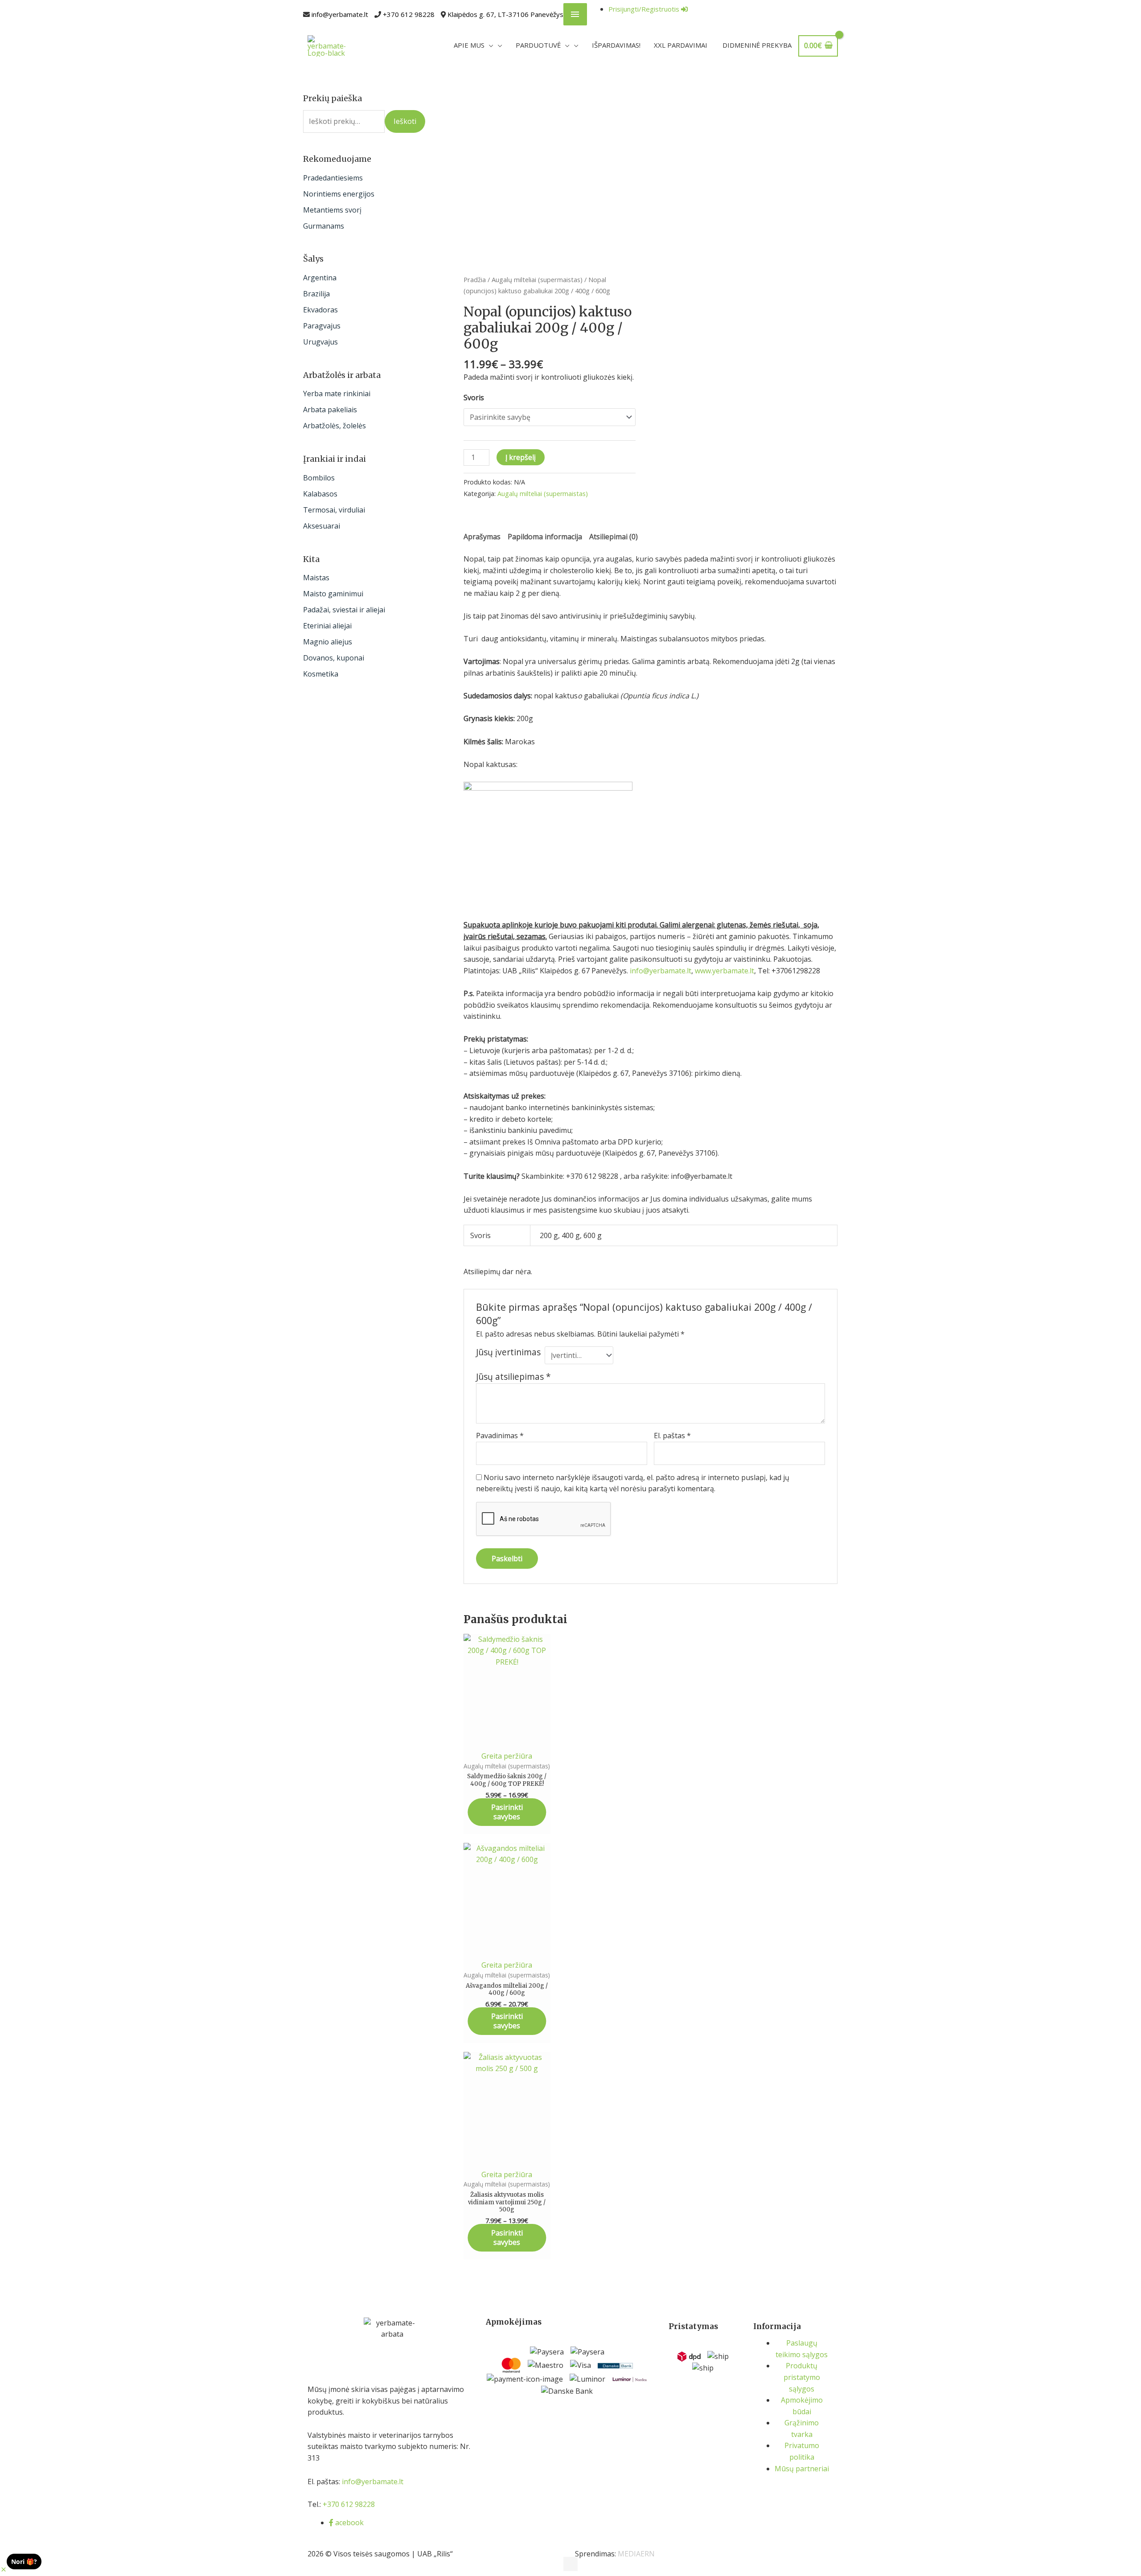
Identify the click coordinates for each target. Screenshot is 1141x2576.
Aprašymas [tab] (482, 537)
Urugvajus (320, 342)
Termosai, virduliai (334, 510)
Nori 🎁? (24, 2562)
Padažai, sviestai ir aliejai (344, 610)
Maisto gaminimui (333, 594)
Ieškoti (405, 121)
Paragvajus (322, 326)
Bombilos (319, 478)
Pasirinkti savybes (507, 1812)
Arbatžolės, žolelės (335, 426)
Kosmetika (321, 674)
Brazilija (316, 294)
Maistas (316, 578)
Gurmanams (324, 226)
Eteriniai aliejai (327, 626)
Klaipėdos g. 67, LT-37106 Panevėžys (505, 14)
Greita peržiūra (507, 1756)
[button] (4, 2570)
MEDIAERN (636, 2554)
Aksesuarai (322, 526)
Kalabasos (320, 494)
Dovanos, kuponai (334, 658)
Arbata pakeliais (330, 410)
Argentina (320, 278)
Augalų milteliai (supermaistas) (537, 279)
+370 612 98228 (409, 14)
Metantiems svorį (332, 210)
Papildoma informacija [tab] (545, 537)
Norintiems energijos (339, 194)
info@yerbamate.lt (340, 14)
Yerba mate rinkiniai (337, 394)
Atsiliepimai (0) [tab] (614, 537)
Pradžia (475, 279)
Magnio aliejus (328, 642)
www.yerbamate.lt (724, 971)
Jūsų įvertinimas (508, 1352)
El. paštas (672, 1436)
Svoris (474, 398)
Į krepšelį (521, 457)
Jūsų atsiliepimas (513, 1376)
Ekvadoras (320, 310)
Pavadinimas (500, 1436)
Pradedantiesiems (333, 178)
